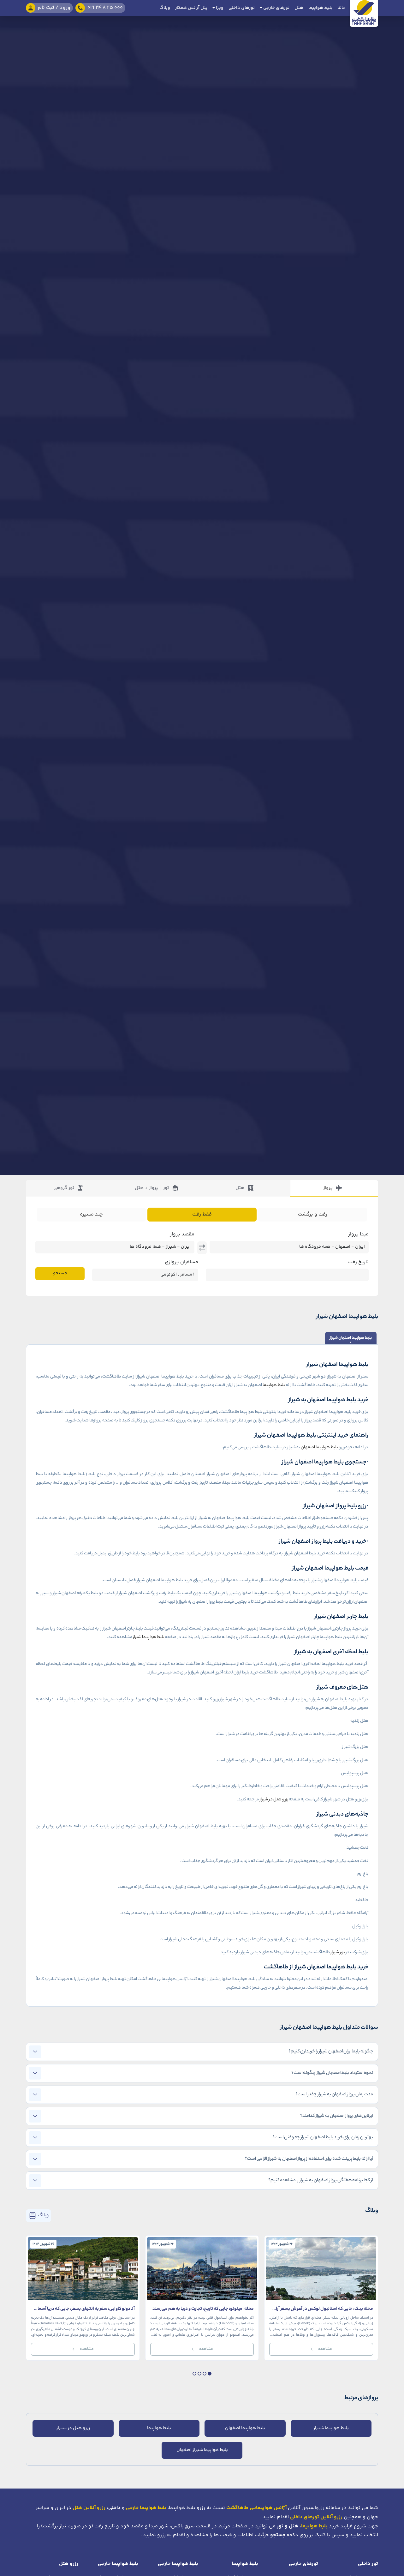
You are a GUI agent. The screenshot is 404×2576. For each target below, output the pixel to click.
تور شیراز (338, 1952)
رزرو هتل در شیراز (274, 1800)
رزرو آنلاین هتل (89, 2508)
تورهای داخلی (242, 8)
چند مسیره (91, 1214)
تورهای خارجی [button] (276, 8)
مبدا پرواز (358, 1234)
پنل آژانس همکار (191, 8)
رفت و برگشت (313, 1214)
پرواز (328, 1188)
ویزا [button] (219, 8)
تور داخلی (368, 2564)
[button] (210, 2374)
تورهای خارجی (303, 2564)
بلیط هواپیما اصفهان (319, 1447)
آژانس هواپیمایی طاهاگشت (256, 2508)
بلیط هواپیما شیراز (149, 1637)
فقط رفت (202, 1214)
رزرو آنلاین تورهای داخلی (316, 2517)
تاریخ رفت (358, 1262)
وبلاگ (165, 8)
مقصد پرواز (182, 1234)
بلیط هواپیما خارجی (178, 2564)
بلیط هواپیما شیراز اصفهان (202, 2450)
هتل (299, 8)
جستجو (60, 1273)
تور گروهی (64, 1188)
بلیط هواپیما (320, 8)
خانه (342, 8)
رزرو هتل (69, 2564)
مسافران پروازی (181, 1262)
